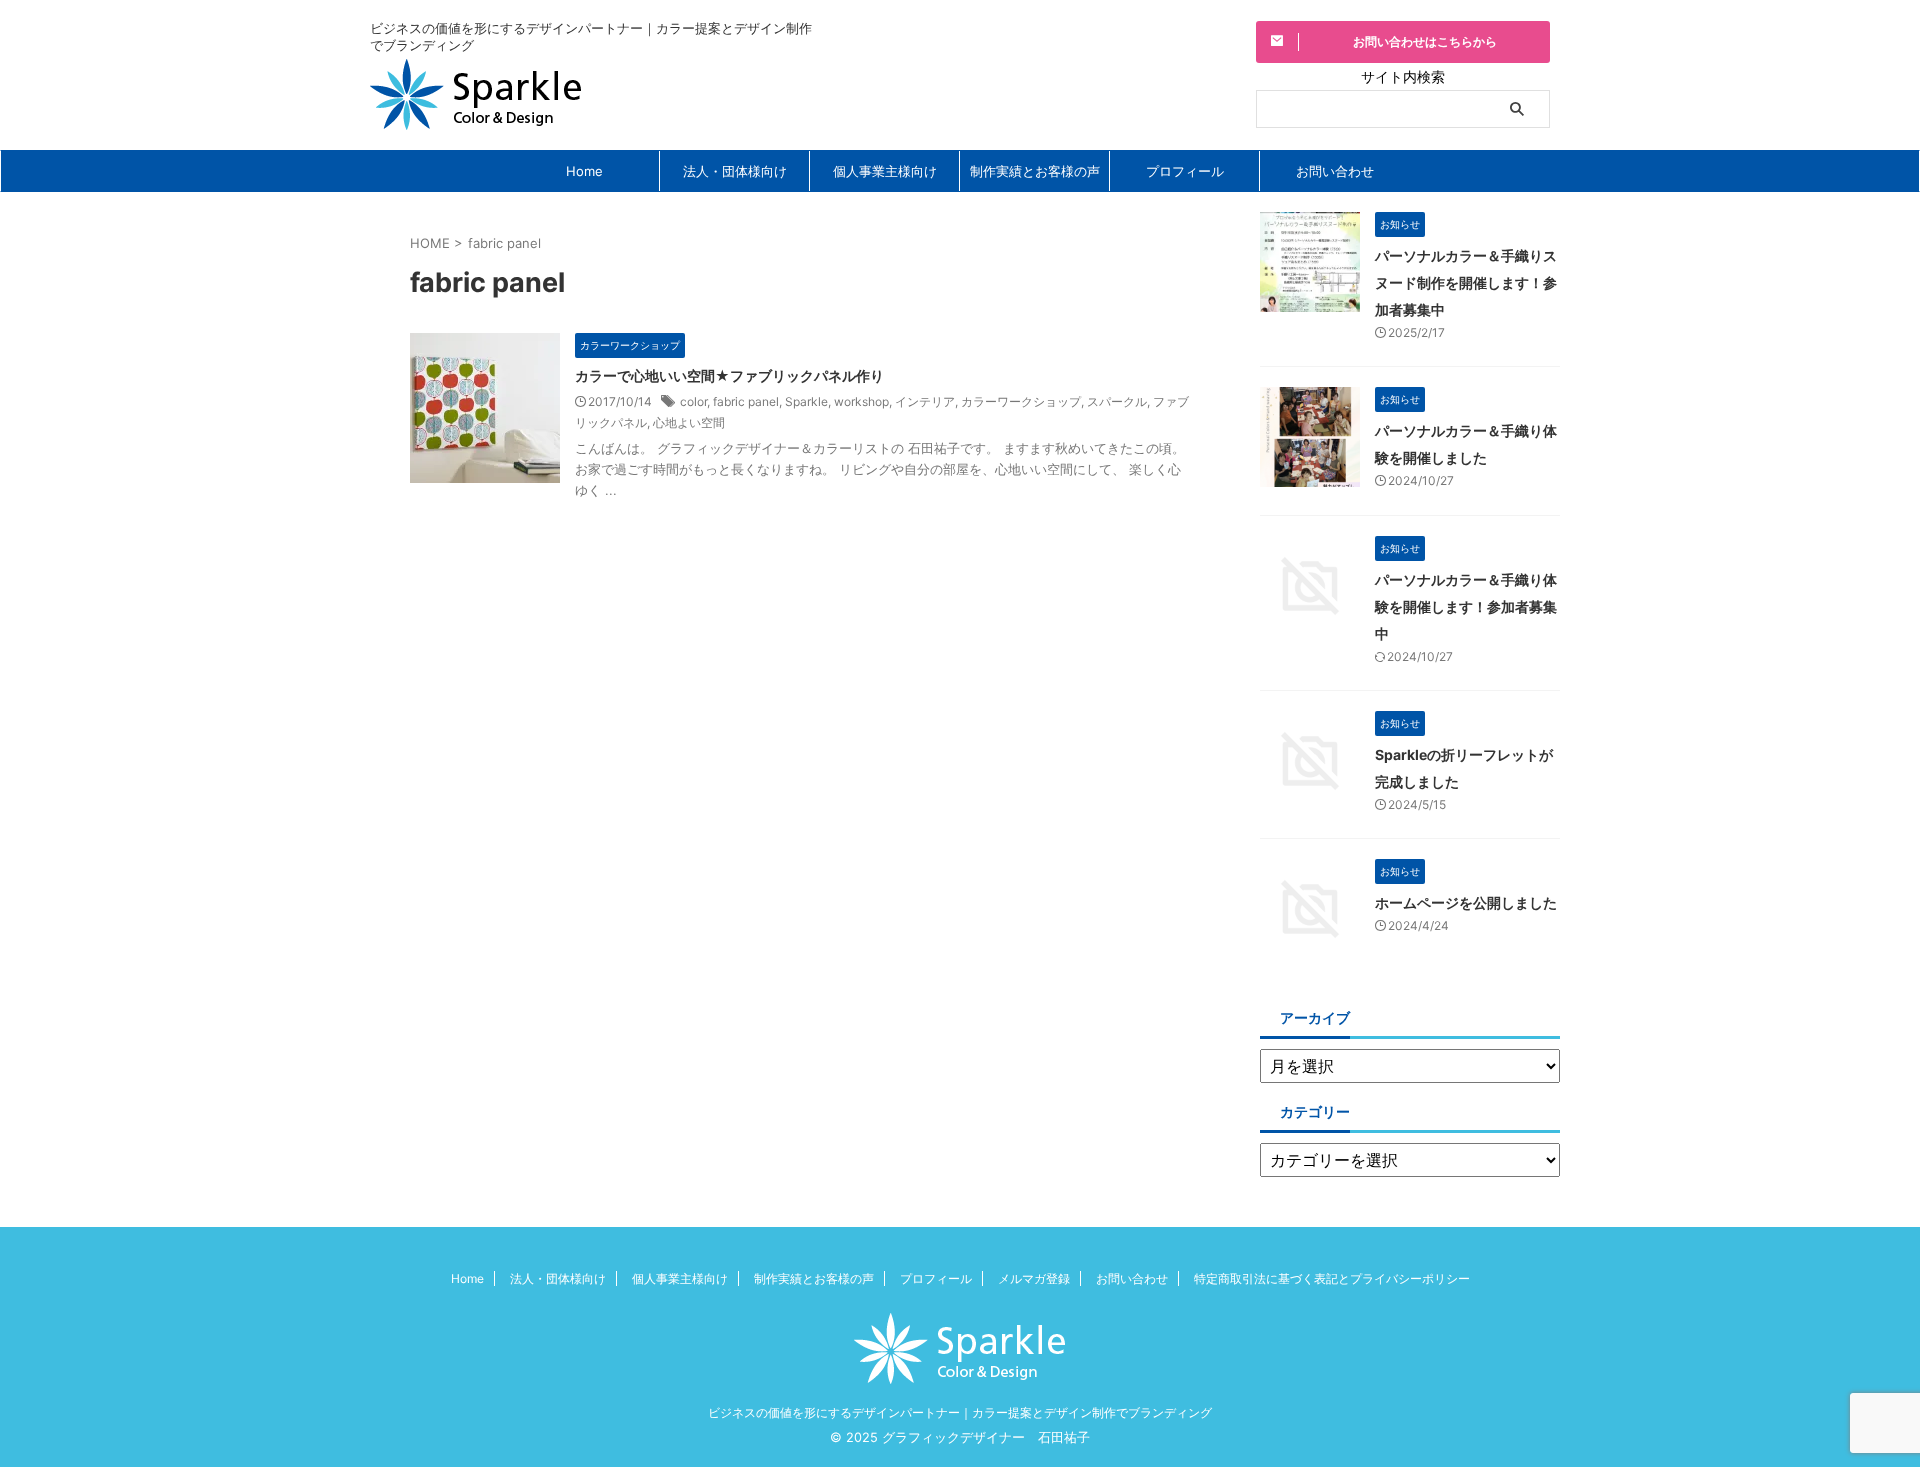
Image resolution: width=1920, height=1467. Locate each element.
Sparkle (806, 401)
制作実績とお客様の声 (1035, 171)
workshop (861, 401)
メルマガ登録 (1034, 1278)
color (693, 401)
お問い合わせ (1335, 171)
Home (584, 171)
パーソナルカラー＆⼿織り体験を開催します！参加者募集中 (1466, 606)
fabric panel (746, 401)
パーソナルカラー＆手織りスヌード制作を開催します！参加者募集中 (1466, 282)
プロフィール (1185, 171)
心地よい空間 (689, 422)
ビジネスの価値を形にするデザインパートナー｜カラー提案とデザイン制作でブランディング (960, 1412)
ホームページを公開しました (1466, 902)
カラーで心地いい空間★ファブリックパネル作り (729, 375)
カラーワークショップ (1021, 401)
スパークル (1117, 401)
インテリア (925, 401)
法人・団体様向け (735, 171)
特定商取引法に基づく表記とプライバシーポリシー (1332, 1278)
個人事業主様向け (885, 171)
